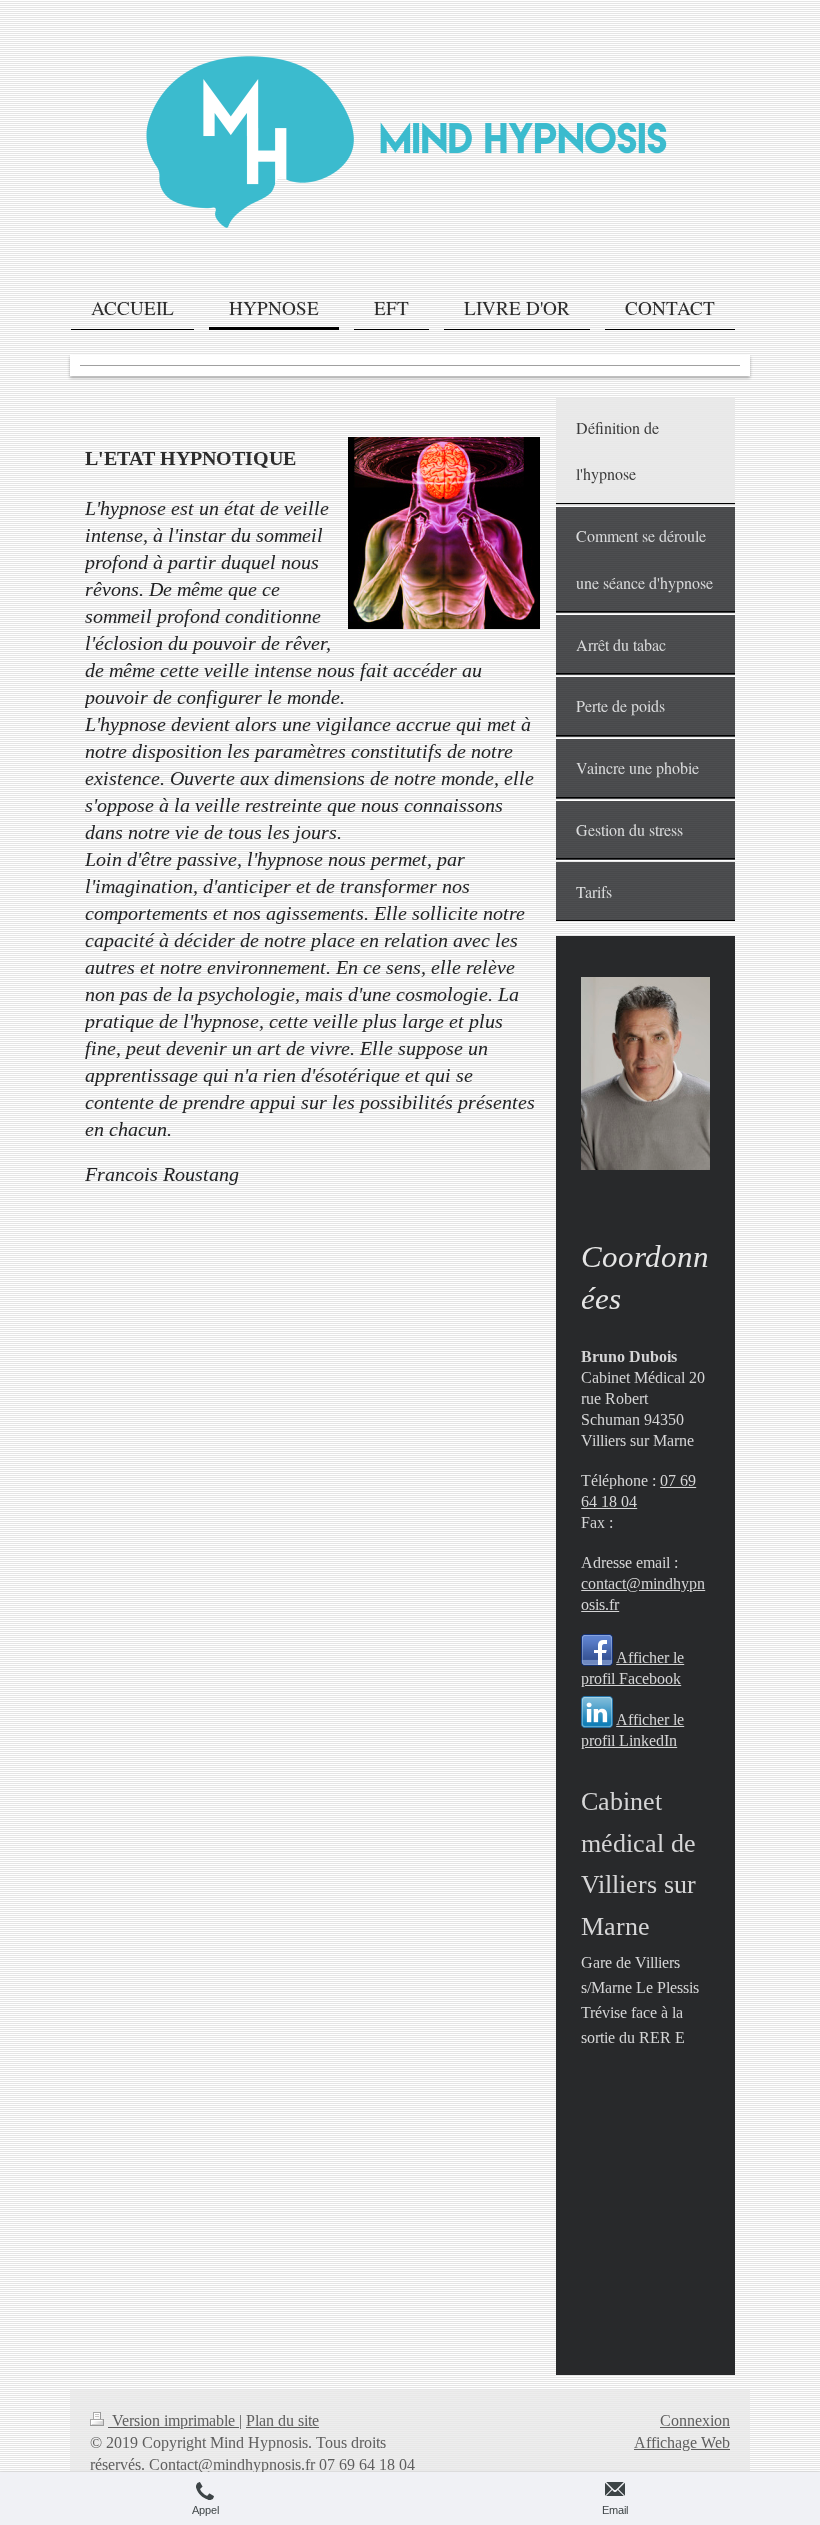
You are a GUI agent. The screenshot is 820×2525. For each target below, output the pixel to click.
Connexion (695, 2420)
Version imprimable (173, 2420)
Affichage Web (682, 2442)
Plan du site (282, 2420)
